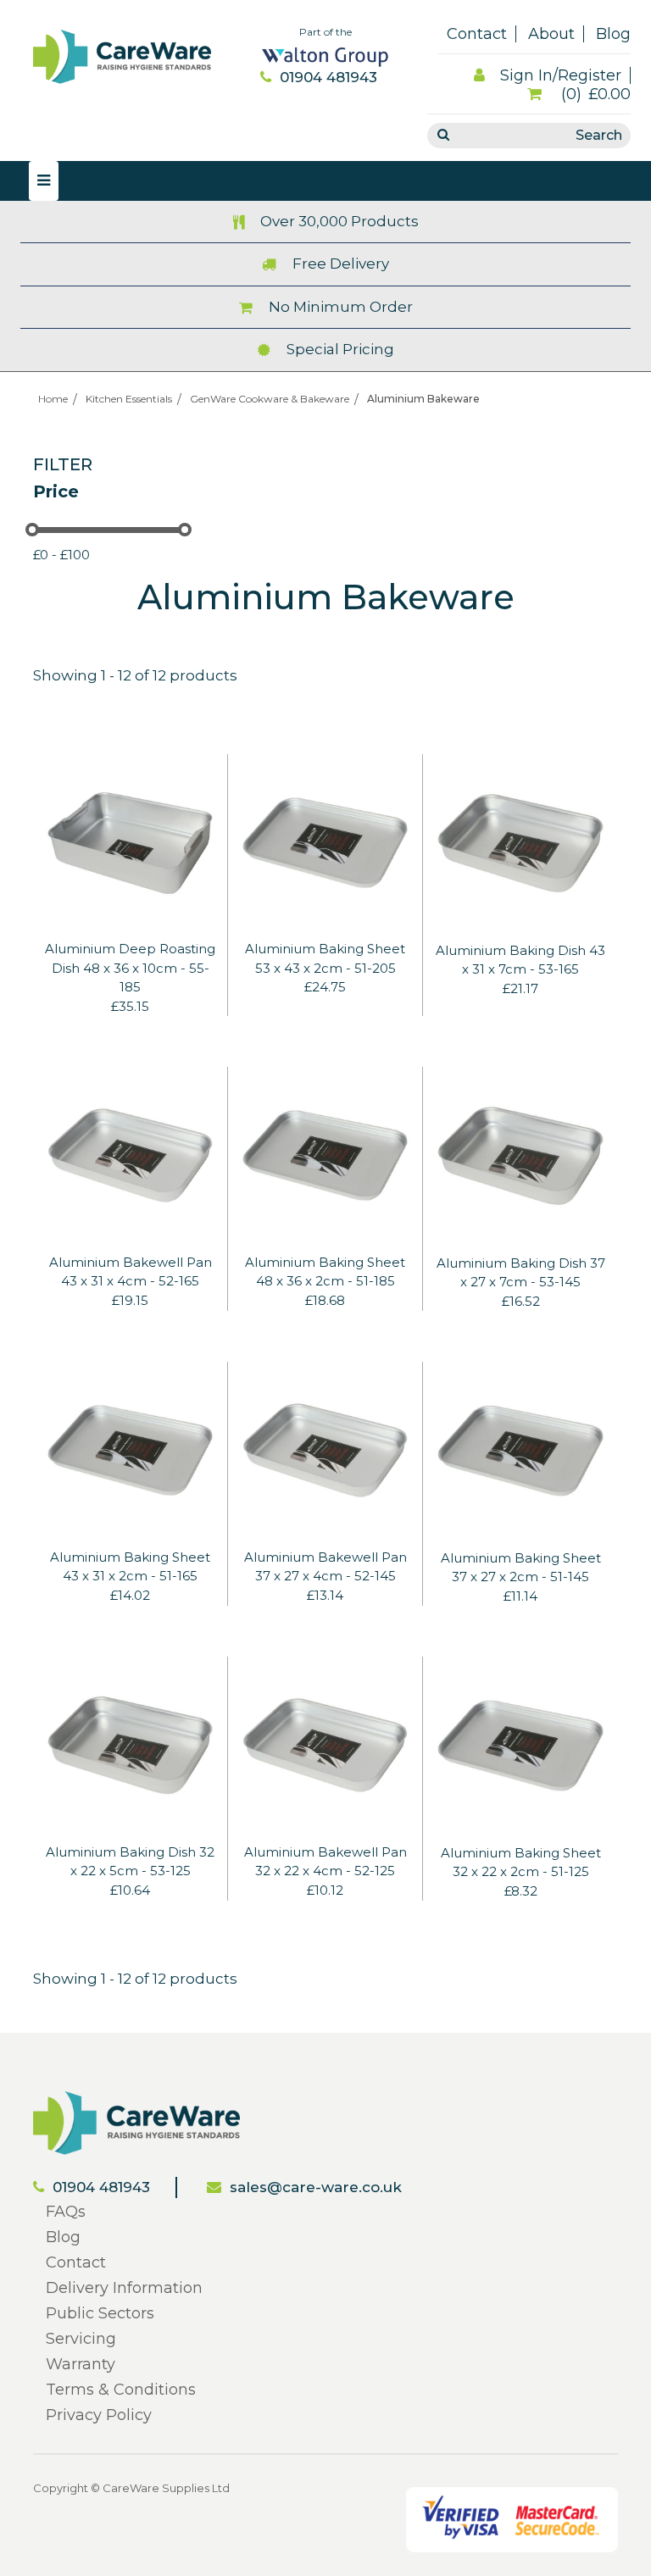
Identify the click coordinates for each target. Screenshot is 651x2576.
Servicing (81, 2339)
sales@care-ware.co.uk (316, 2187)
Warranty (81, 2364)
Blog (613, 34)
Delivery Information (124, 2288)
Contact (477, 34)
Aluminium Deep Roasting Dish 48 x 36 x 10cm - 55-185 (130, 968)
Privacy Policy (99, 2415)
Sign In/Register (561, 75)
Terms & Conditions (121, 2390)
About (551, 34)
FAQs (66, 2212)
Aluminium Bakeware (423, 399)
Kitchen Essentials (129, 399)
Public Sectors (100, 2313)
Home (53, 399)
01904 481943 (328, 77)
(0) (594, 94)
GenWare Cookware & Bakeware (270, 399)
